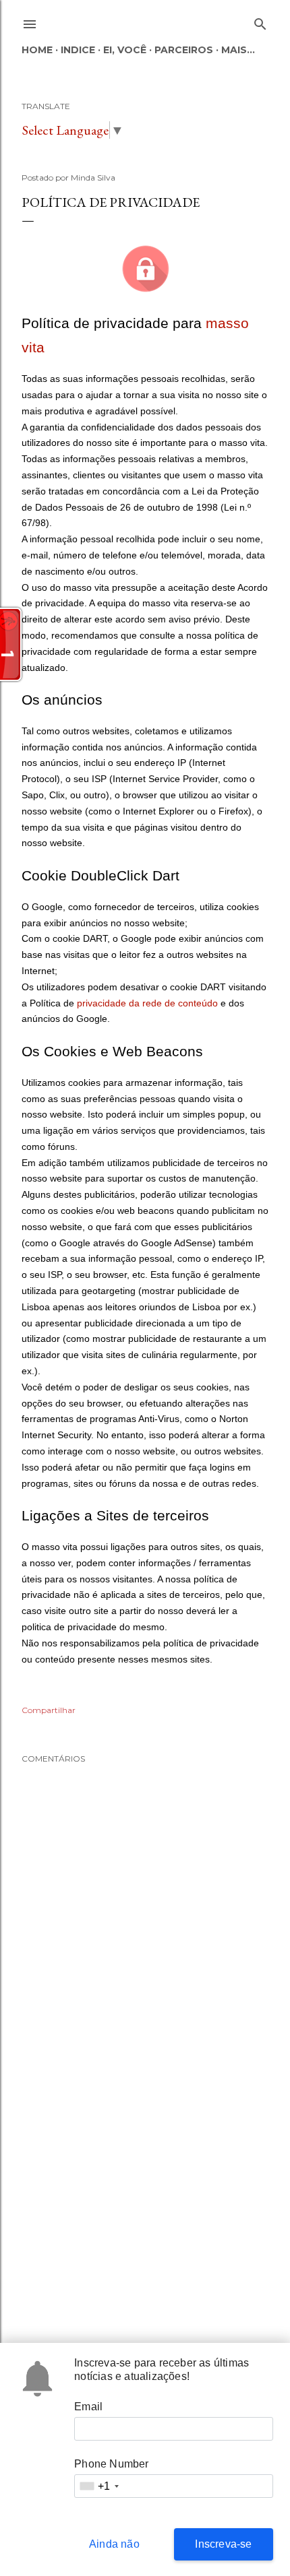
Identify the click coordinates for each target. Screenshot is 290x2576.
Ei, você (125, 50)
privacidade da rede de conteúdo (147, 1003)
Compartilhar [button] (49, 1710)
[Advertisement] (145, 2205)
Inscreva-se (223, 2544)
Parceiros (184, 50)
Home (37, 50)
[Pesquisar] (260, 21)
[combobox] (98, 2486)
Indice (78, 50)
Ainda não (114, 2544)
